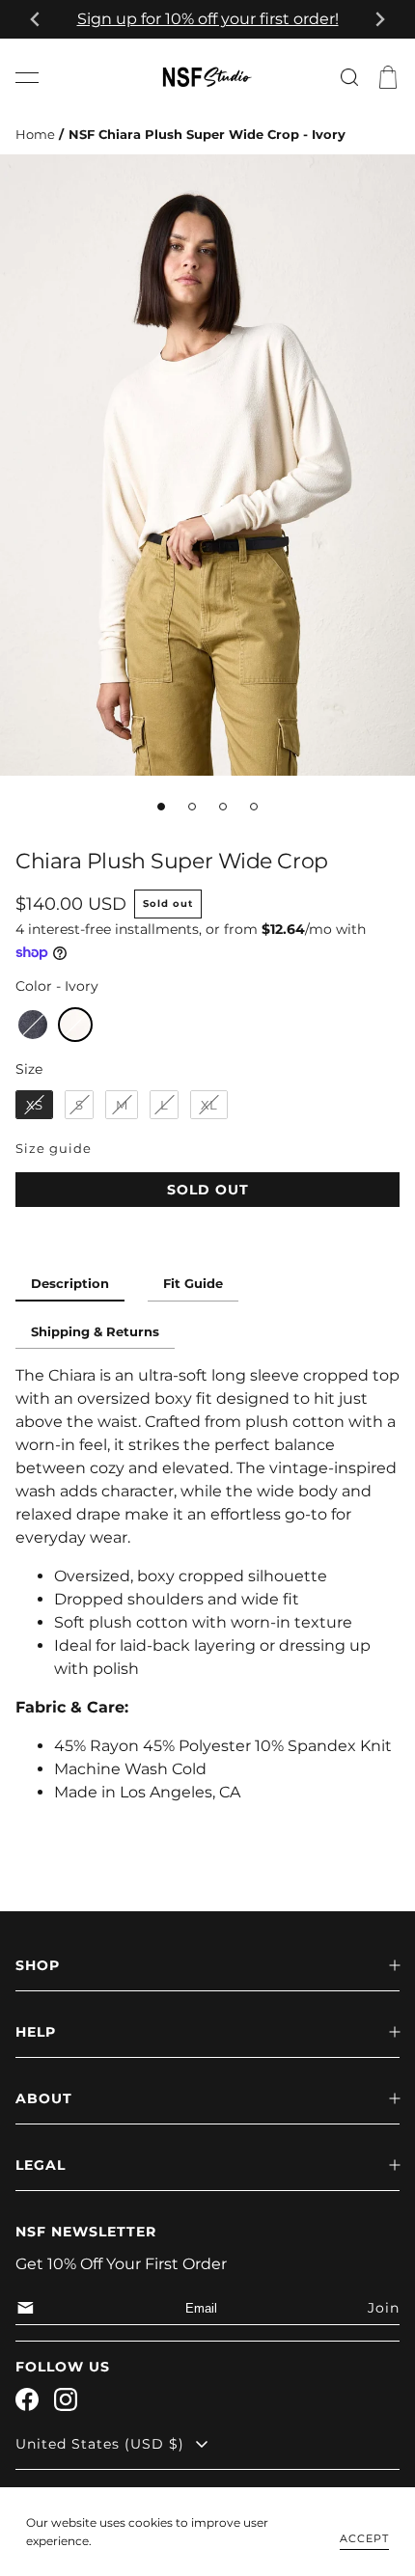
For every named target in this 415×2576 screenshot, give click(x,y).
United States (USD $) (100, 2444)
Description (70, 1284)
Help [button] (36, 2032)
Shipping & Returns (95, 1332)
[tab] (161, 807)
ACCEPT (364, 2538)
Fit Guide (193, 1284)
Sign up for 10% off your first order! (208, 19)
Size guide (54, 1149)
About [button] (44, 2098)
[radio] (33, 1025)
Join (384, 2308)
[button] (27, 77)
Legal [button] (41, 2165)
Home (35, 135)
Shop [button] (38, 1965)
